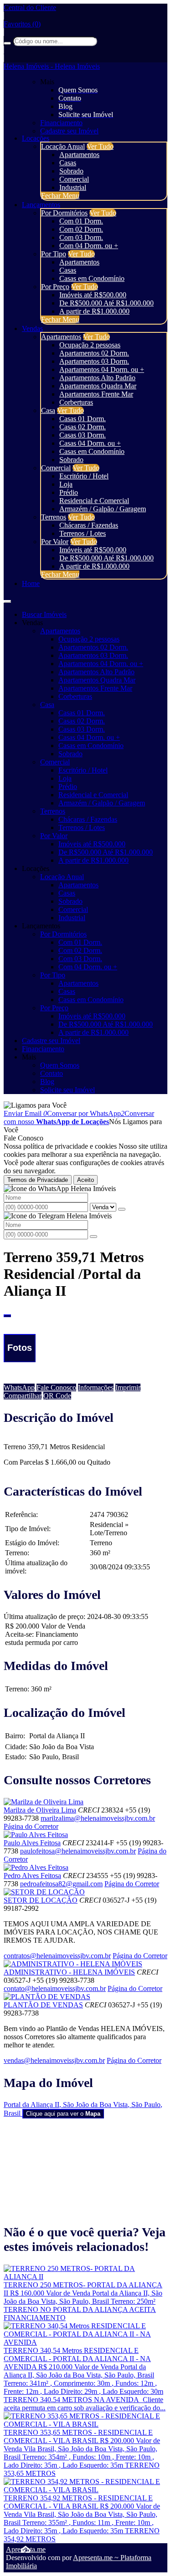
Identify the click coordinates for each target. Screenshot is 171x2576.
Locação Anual (63, 146)
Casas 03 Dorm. (83, 435)
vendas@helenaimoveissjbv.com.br (54, 2060)
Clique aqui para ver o (63, 2114)
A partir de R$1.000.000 (94, 311)
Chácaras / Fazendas (89, 525)
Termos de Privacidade (38, 1180)
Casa (48, 410)
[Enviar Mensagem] (93, 1237)
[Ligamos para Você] (35, 1105)
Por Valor (55, 542)
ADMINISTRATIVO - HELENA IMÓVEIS (69, 1972)
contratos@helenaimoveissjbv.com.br (57, 1956)
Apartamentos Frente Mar (96, 394)
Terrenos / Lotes (83, 533)
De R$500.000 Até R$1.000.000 (106, 303)
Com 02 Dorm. (81, 229)
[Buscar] (7, 43)
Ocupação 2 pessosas (90, 345)
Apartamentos (79, 155)
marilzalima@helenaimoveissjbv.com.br (98, 1818)
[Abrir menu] (7, 599)
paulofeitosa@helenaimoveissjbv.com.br (78, 1851)
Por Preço (55, 287)
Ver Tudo (100, 146)
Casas (68, 163)
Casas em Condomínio (92, 278)
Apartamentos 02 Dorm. (94, 353)
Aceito (85, 1180)
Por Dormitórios (64, 213)
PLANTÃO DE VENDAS (43, 2005)
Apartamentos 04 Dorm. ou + (102, 369)
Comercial (74, 179)
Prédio (69, 492)
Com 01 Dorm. (81, 221)
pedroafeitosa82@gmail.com (61, 1884)
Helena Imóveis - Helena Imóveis (52, 66)
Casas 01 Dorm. (83, 419)
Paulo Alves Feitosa (32, 1843)
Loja (66, 484)
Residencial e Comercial (94, 501)
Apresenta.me (26, 2549)
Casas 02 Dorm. (83, 427)
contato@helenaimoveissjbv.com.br (55, 1988)
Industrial (73, 187)
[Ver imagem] (85, 1322)
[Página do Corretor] (44, 1802)
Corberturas (76, 402)
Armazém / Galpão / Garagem (103, 509)
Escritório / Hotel (84, 476)
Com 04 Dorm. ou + (89, 246)
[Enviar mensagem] (122, 1209)
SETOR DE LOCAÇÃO (41, 1900)
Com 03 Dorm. (81, 237)
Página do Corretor (31, 1826)
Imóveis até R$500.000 (93, 295)
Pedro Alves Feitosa (32, 1876)
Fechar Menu (60, 196)
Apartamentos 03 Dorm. (94, 361)
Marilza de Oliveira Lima (40, 1810)
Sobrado (71, 171)
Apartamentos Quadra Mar (98, 386)
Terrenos (54, 517)
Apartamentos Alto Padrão (97, 378)
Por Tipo (54, 254)
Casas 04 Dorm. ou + (90, 443)
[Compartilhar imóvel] (7, 1316)
